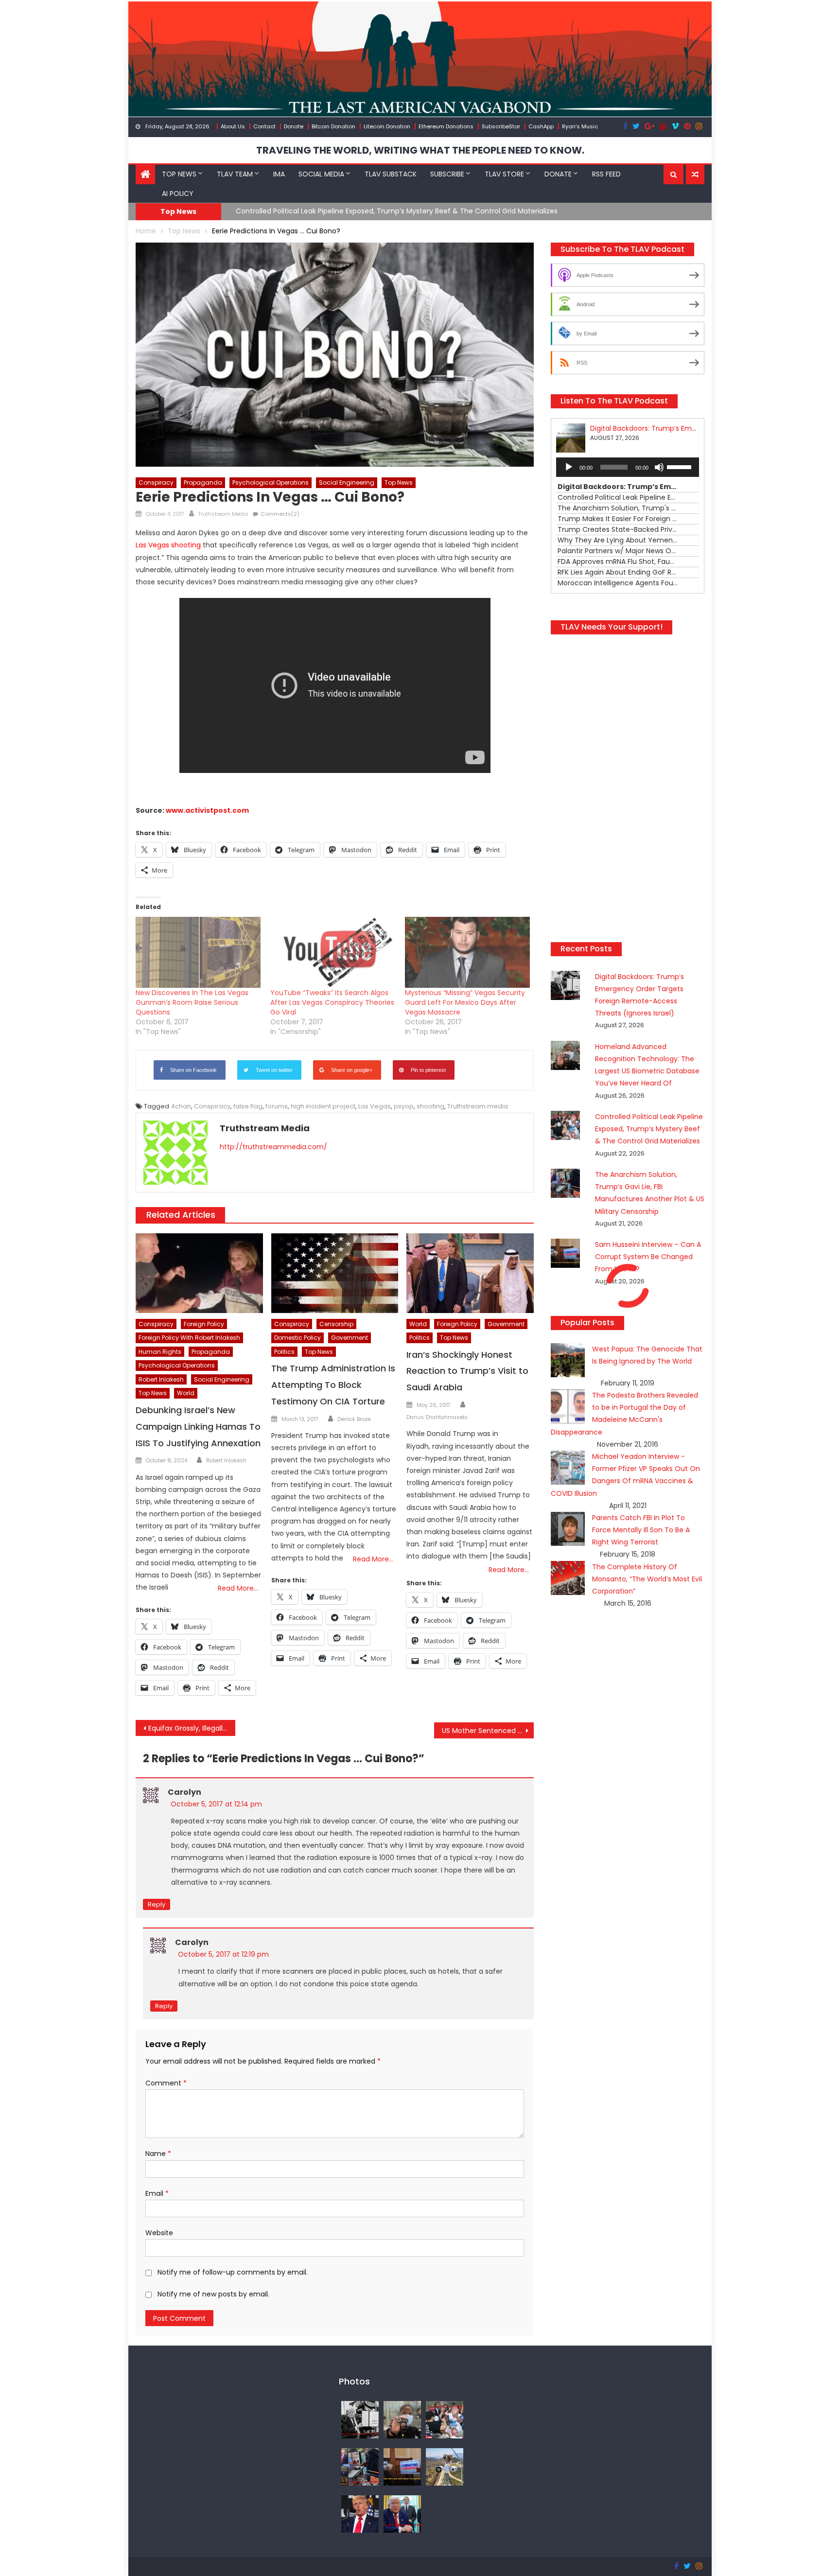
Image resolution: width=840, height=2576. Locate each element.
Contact (264, 126)
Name (158, 2154)
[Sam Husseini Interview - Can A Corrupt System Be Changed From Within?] (402, 2466)
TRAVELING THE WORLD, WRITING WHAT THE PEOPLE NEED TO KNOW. (420, 150)
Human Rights (160, 1352)
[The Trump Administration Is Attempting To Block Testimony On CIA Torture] (335, 1273)
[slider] (681, 466)
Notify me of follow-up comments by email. (233, 2272)
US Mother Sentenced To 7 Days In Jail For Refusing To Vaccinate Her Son (488, 1731)
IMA (279, 174)
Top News (179, 174)
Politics (284, 1352)
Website (159, 2233)
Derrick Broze (354, 1419)
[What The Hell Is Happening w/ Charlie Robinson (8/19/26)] (360, 2513)
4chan (181, 1106)
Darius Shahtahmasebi (437, 1417)
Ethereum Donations (446, 126)
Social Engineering (347, 482)
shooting (430, 1106)
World (186, 1393)
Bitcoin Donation (333, 126)
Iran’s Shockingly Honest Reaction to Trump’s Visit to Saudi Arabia (467, 1371)
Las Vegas (375, 1106)
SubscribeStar (501, 126)
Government (350, 1338)
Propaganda (203, 482)
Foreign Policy (204, 1324)
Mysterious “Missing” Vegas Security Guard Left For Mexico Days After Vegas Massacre (465, 1002)
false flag (248, 1106)
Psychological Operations (271, 482)
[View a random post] (695, 175)
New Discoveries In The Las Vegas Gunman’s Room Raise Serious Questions (192, 1002)
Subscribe (447, 174)
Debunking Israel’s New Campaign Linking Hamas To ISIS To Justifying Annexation (198, 1427)
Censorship (336, 1324)
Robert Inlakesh (161, 1379)
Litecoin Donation (387, 126)
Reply (157, 1904)
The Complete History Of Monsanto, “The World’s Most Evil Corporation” (647, 1579)
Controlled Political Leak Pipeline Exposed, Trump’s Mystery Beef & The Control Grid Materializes (649, 1129)
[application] (628, 467)
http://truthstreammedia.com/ (273, 1147)
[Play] (569, 467)
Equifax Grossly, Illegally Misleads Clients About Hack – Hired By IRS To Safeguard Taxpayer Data (192, 1728)
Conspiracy (156, 482)
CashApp (541, 126)
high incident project (323, 1106)
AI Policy (178, 193)
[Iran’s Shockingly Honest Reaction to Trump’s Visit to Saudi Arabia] (470, 1273)
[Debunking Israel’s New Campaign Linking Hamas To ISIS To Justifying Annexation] (199, 1273)
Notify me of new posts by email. (213, 2294)
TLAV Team (235, 174)
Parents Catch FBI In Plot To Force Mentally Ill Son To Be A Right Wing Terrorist (641, 1530)
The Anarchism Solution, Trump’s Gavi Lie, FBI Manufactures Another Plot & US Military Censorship (400, 211)
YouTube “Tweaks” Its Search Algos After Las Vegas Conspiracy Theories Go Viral (332, 1002)
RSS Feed (606, 174)
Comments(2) (280, 514)
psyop (404, 1106)
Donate (294, 126)
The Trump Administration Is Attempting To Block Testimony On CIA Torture (333, 1385)
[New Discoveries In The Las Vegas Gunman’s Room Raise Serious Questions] (198, 953)
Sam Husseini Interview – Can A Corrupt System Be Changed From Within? (648, 1257)
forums (277, 1106)
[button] (674, 175)
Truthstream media (478, 1106)
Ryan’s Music (580, 126)
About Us (233, 126)
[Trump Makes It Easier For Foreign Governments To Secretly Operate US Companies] (402, 2513)
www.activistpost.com (207, 810)
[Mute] (659, 467)
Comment (166, 2083)
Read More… (238, 1588)
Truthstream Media (223, 514)
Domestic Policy (297, 1338)
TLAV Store (504, 174)
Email (157, 2193)
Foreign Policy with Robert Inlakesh (189, 1338)
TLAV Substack (391, 174)
